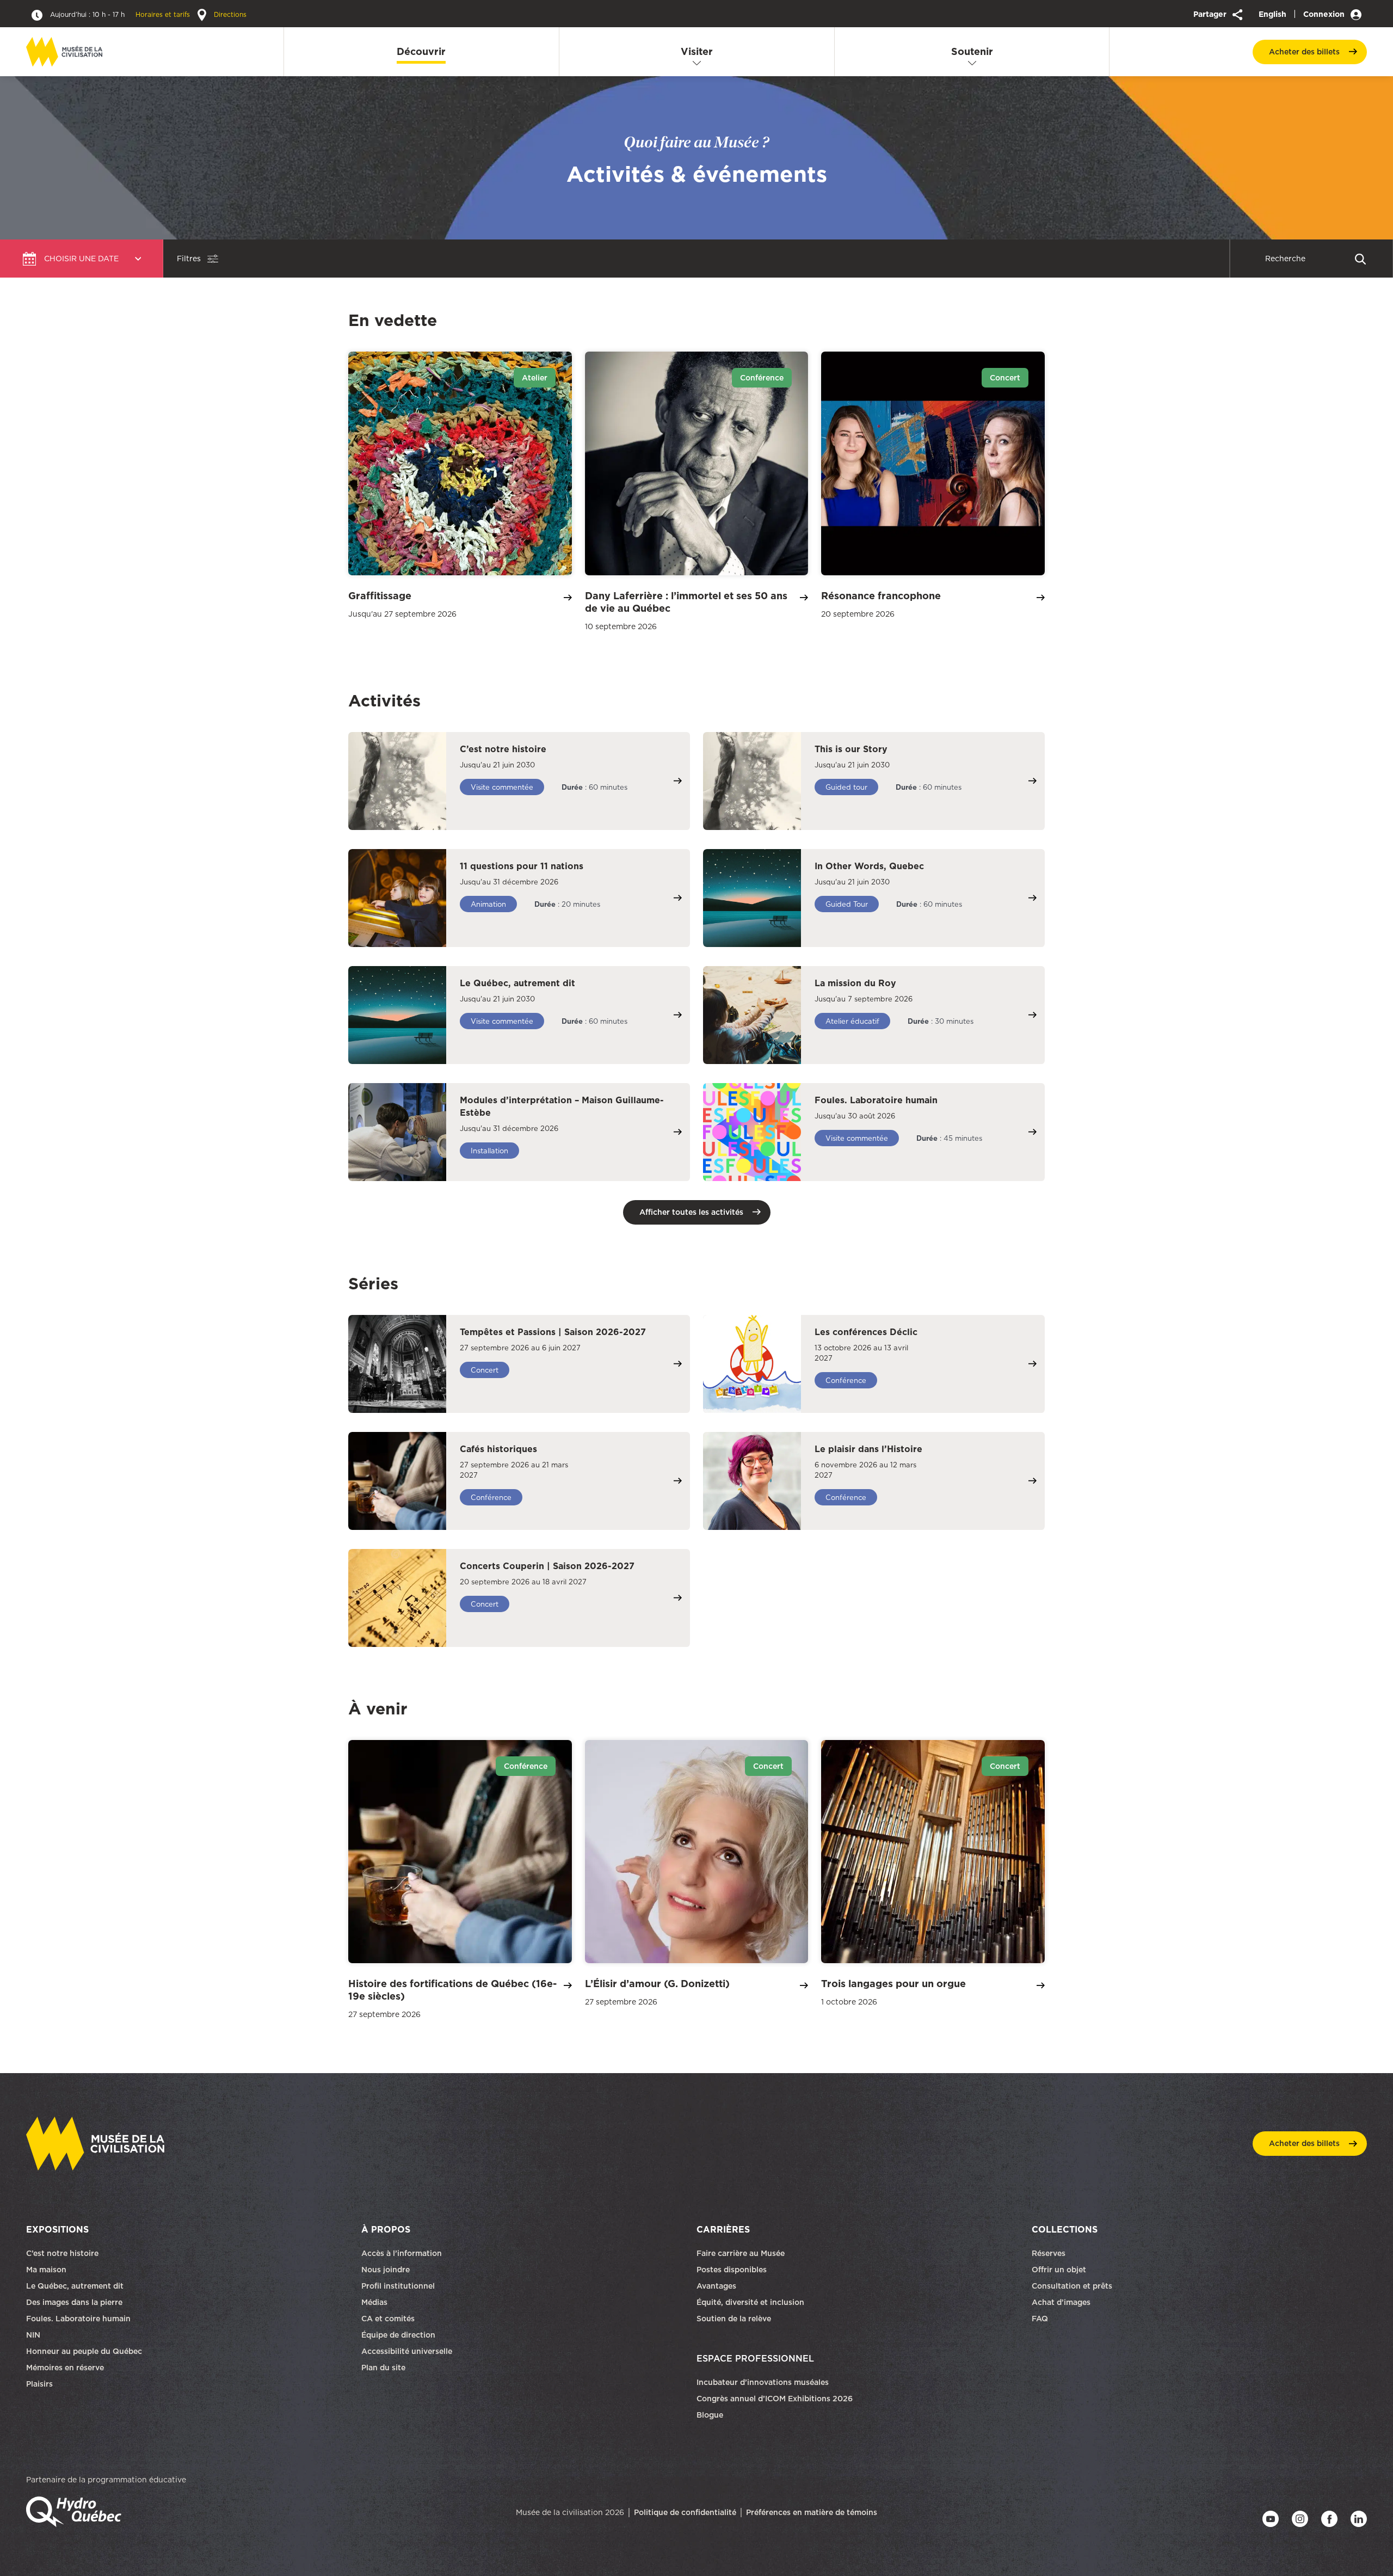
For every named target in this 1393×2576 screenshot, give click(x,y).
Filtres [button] (189, 259)
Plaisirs (39, 2384)
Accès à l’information (402, 2253)
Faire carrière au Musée (741, 2253)
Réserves (1049, 2253)
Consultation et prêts (1073, 2286)
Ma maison (46, 2270)
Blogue (710, 2415)
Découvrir (421, 51)
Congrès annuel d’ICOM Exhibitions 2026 (775, 2399)
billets (1304, 52)
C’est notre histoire (62, 2253)
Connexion (1325, 14)
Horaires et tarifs (121, 14)
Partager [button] (1211, 14)
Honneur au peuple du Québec (84, 2351)
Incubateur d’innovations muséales (763, 2382)
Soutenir (972, 51)
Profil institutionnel (398, 2286)
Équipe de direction (398, 2335)
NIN (33, 2335)
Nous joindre (387, 2270)
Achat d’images (1061, 2302)
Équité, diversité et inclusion (751, 2302)
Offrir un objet (1060, 2270)
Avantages (716, 2286)
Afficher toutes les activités (691, 1212)
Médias (374, 2302)
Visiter (697, 51)
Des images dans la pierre (74, 2302)
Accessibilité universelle (407, 2351)
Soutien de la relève (734, 2319)
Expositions (57, 2229)
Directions (229, 14)
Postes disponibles (732, 2270)
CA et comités (389, 2319)
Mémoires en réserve (65, 2368)
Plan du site (383, 2368)
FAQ (1040, 2319)
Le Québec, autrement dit (75, 2286)
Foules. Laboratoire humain (78, 2319)
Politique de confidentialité (685, 2512)
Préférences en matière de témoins (812, 2512)
